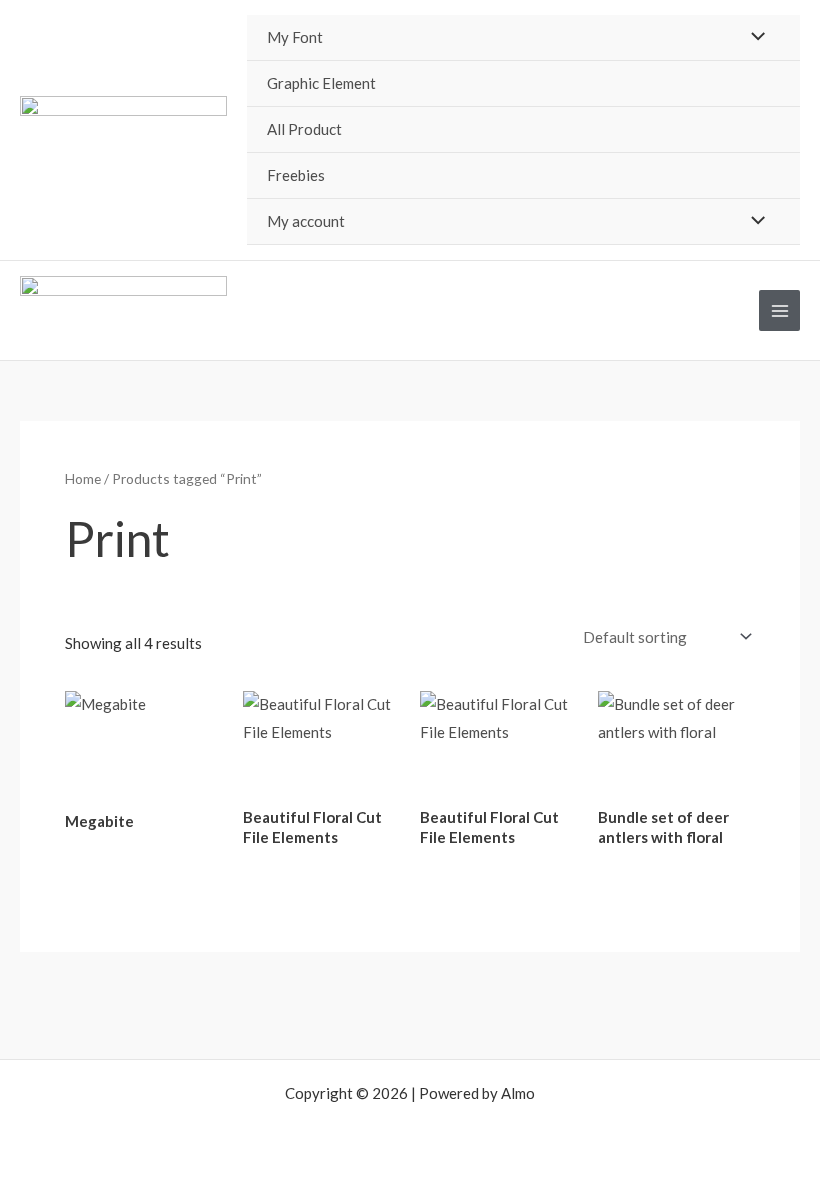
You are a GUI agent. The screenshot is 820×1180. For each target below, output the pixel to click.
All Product (304, 129)
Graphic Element (321, 83)
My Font (295, 37)
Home (83, 478)
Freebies (296, 175)
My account (306, 221)
